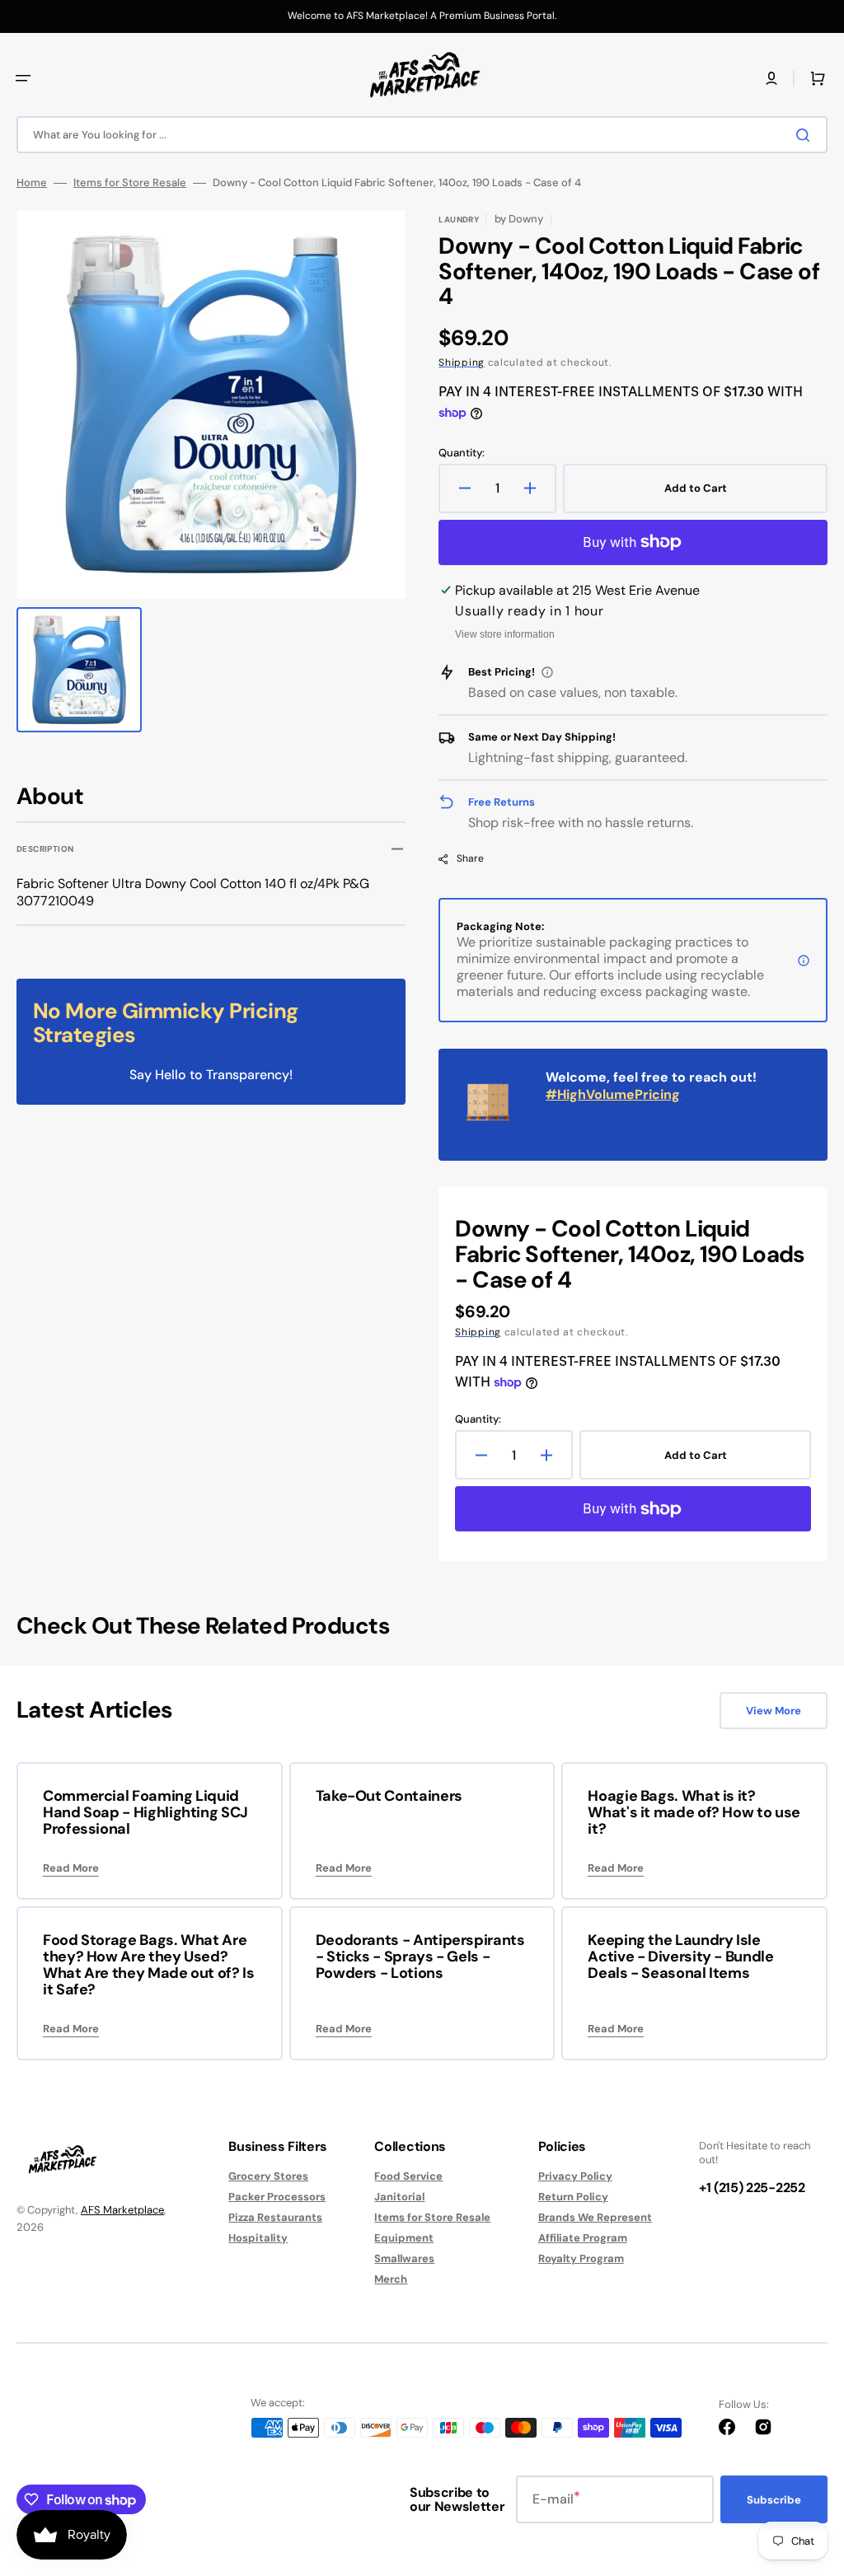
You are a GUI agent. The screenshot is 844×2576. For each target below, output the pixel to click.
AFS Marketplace (122, 2210)
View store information (505, 634)
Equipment (404, 2238)
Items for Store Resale (130, 183)
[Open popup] (547, 672)
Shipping (462, 362)
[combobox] (422, 135)
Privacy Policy (575, 2176)
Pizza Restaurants (275, 2217)
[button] (23, 78)
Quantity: (462, 453)
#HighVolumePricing (613, 1094)
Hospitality (258, 2238)
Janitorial (399, 2197)
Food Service (408, 2176)
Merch (391, 2279)
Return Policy (573, 2197)
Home (32, 183)
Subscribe (774, 2500)
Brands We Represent (595, 2217)
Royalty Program (581, 2258)
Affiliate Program (583, 2238)
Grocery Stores (268, 2176)
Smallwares (404, 2258)
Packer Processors (277, 2197)
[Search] (806, 135)
